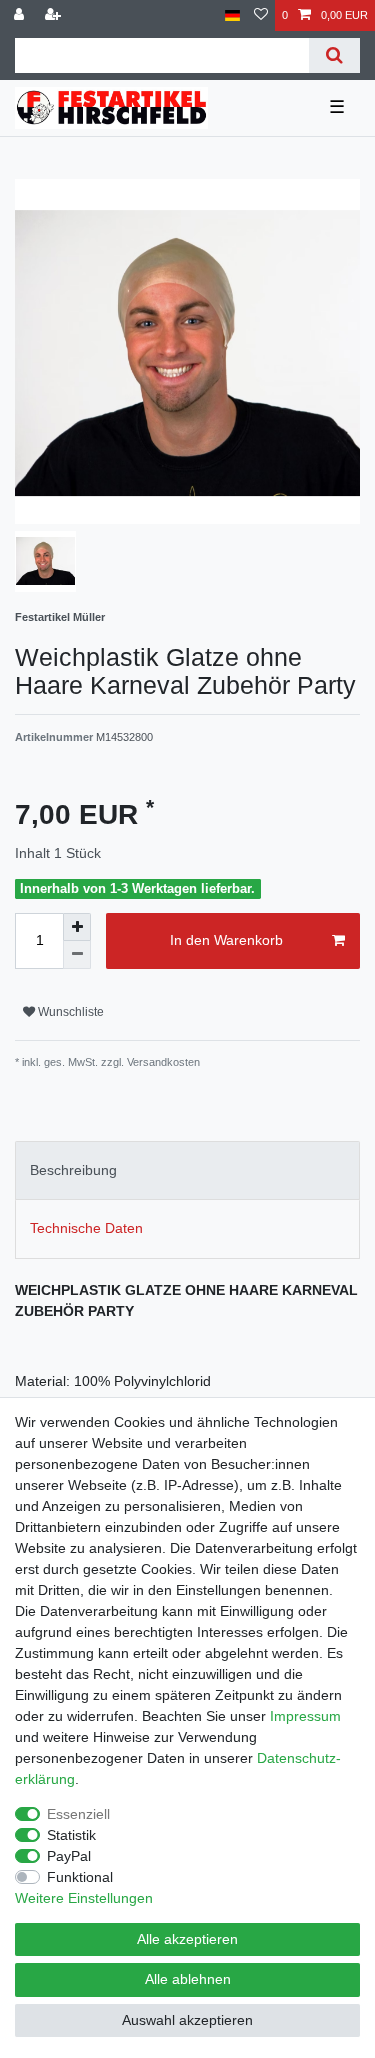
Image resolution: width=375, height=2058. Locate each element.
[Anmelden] (21, 15)
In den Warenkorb (226, 940)
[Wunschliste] (261, 15)
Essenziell (78, 1814)
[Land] (232, 15)
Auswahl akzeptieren (187, 2020)
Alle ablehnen (188, 1979)
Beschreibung (73, 1170)
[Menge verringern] (77, 955)
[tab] (187, 1170)
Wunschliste (69, 1012)
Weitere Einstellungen (84, 1898)
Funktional (80, 1877)
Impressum (305, 1716)
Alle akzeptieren (187, 1939)
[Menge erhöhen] (77, 927)
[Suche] (334, 55)
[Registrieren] (55, 15)
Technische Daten (86, 1228)
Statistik (71, 1835)
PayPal (69, 1856)
